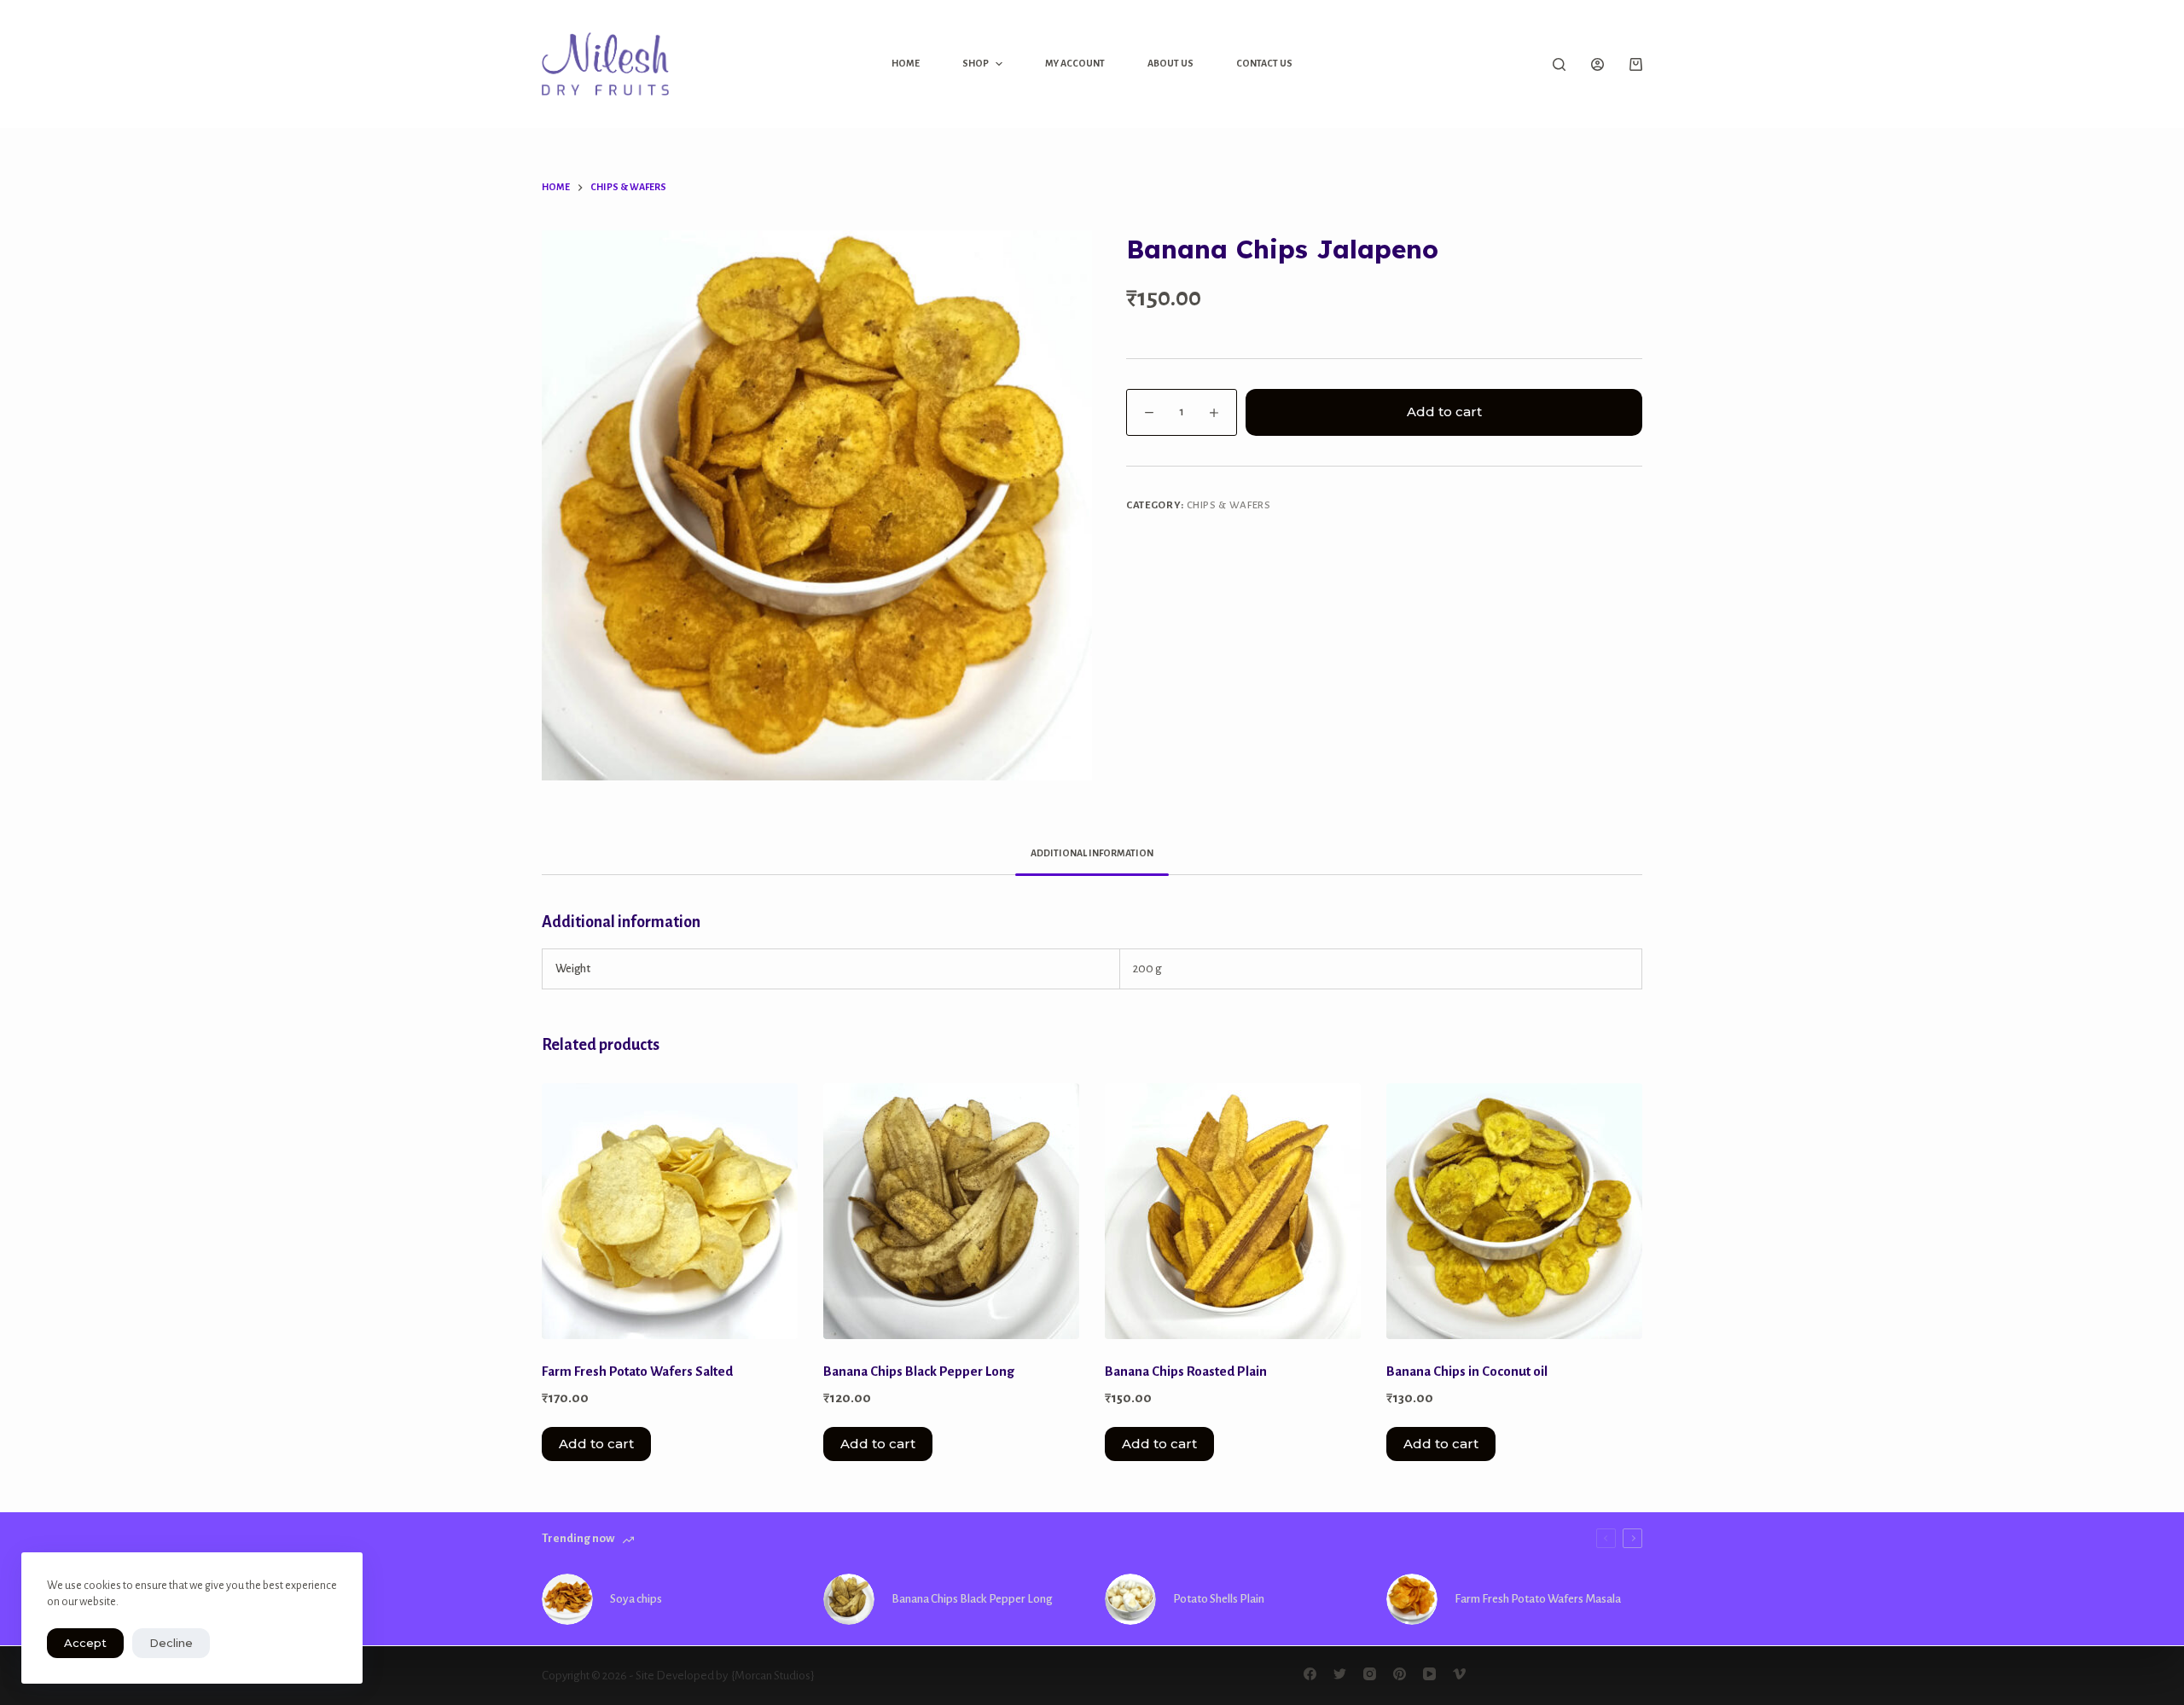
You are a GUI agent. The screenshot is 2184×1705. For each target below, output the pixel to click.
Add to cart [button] (596, 1444)
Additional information (1092, 853)
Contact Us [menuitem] (1264, 63)
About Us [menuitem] (1170, 63)
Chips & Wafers (1229, 505)
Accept (85, 1643)
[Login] (1597, 64)
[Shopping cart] (1636, 64)
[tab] (1092, 853)
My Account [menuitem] (1075, 63)
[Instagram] (1370, 1674)
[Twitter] (1340, 1674)
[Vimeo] (1459, 1674)
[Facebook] (1310, 1674)
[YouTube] (1429, 1674)
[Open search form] (1559, 64)
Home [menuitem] (906, 63)
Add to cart (1444, 412)
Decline (171, 1643)
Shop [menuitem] (976, 63)
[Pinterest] (1400, 1674)
